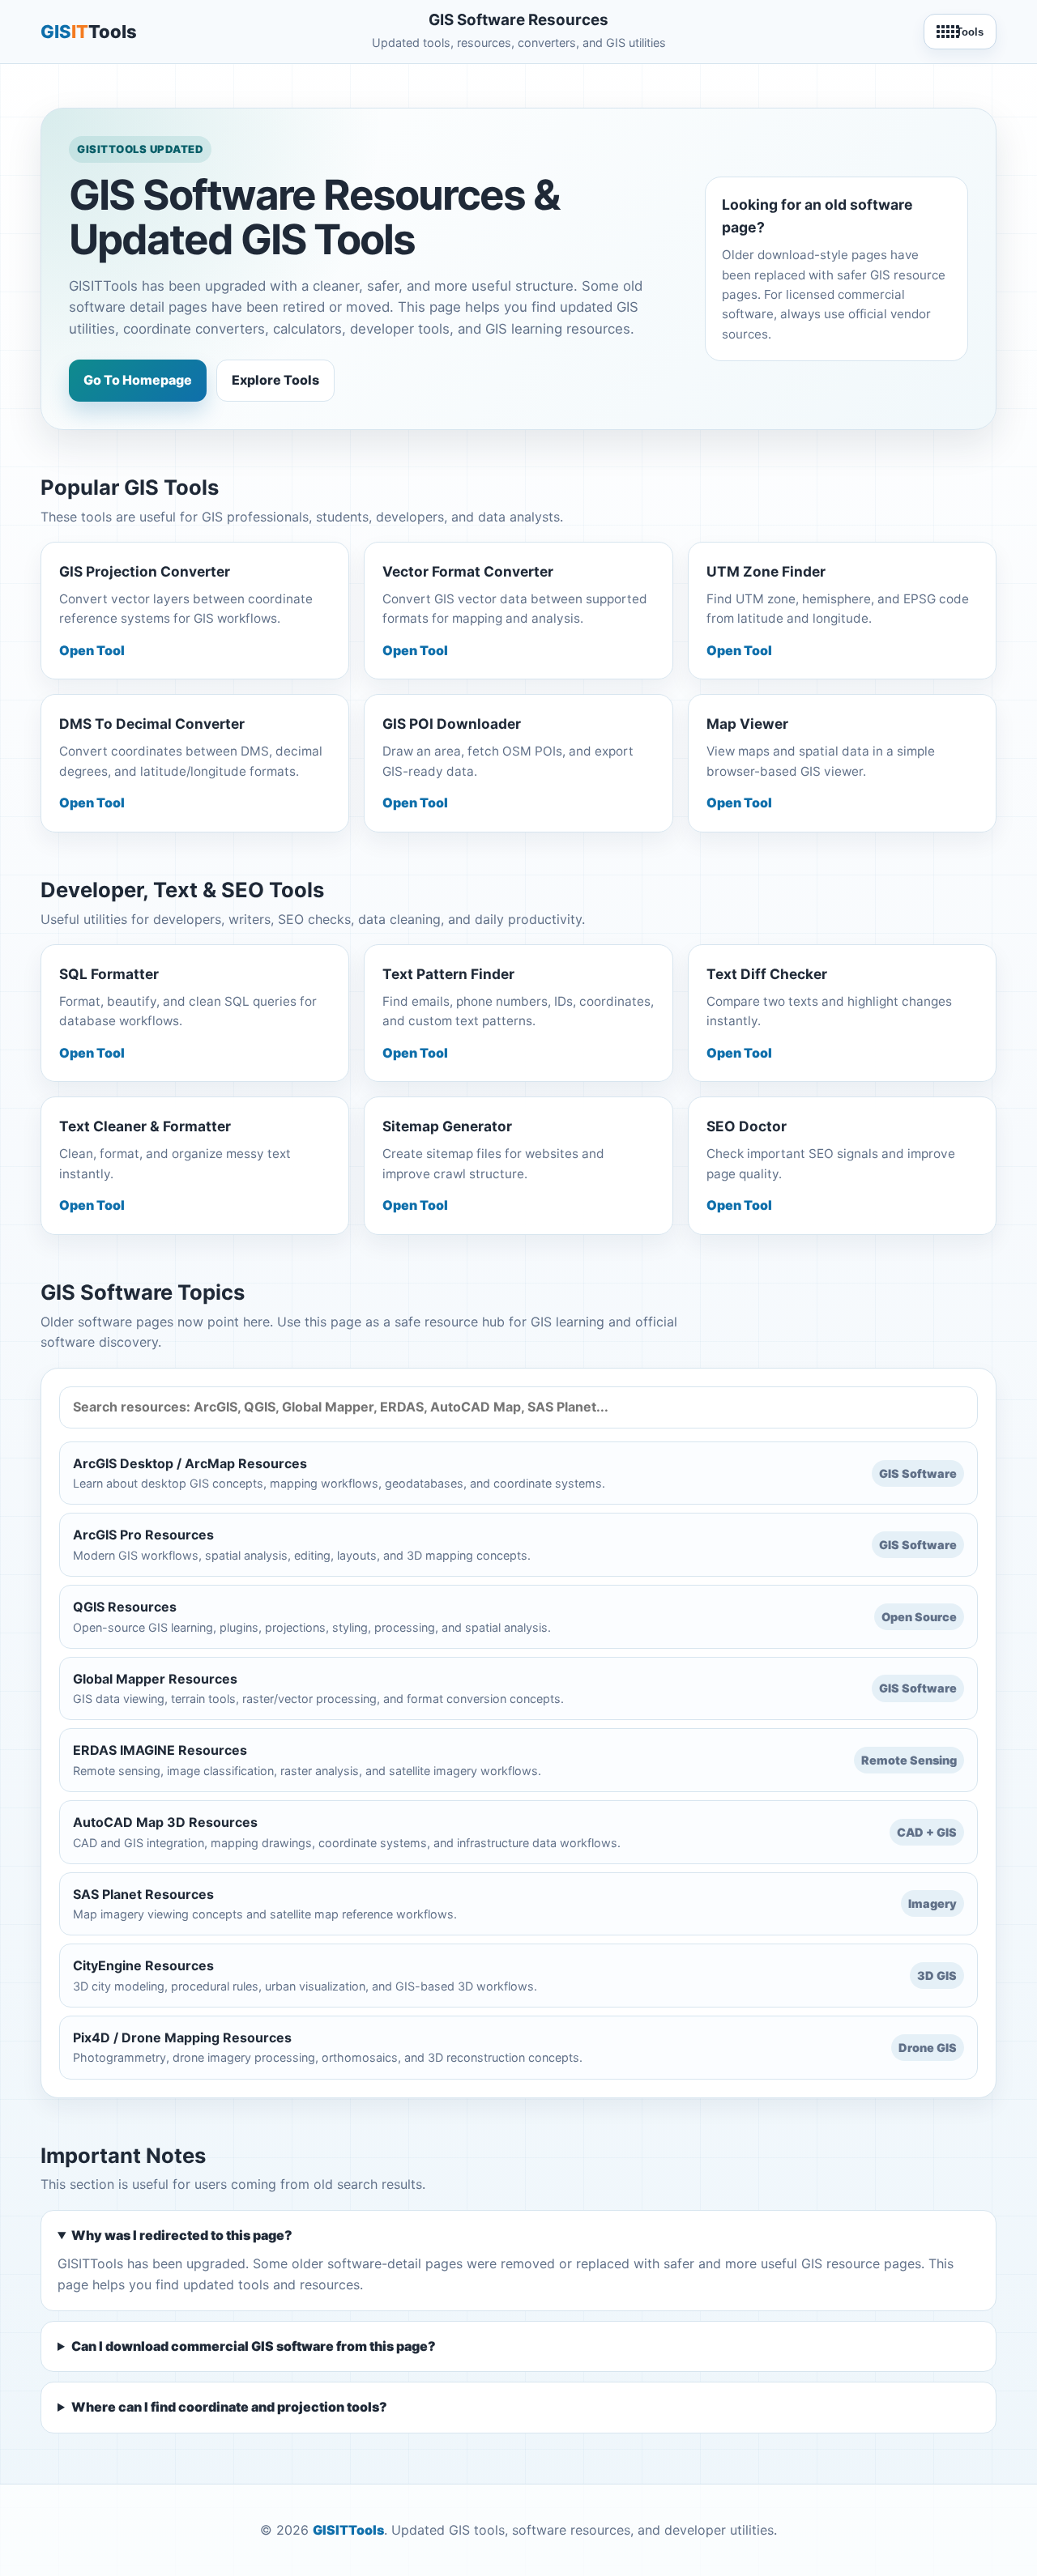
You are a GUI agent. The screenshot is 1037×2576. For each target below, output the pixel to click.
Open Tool (92, 650)
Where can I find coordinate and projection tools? (229, 2407)
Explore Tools (275, 380)
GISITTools (348, 2530)
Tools (970, 32)
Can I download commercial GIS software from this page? (254, 2346)
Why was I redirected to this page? (182, 2235)
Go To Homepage (138, 380)
